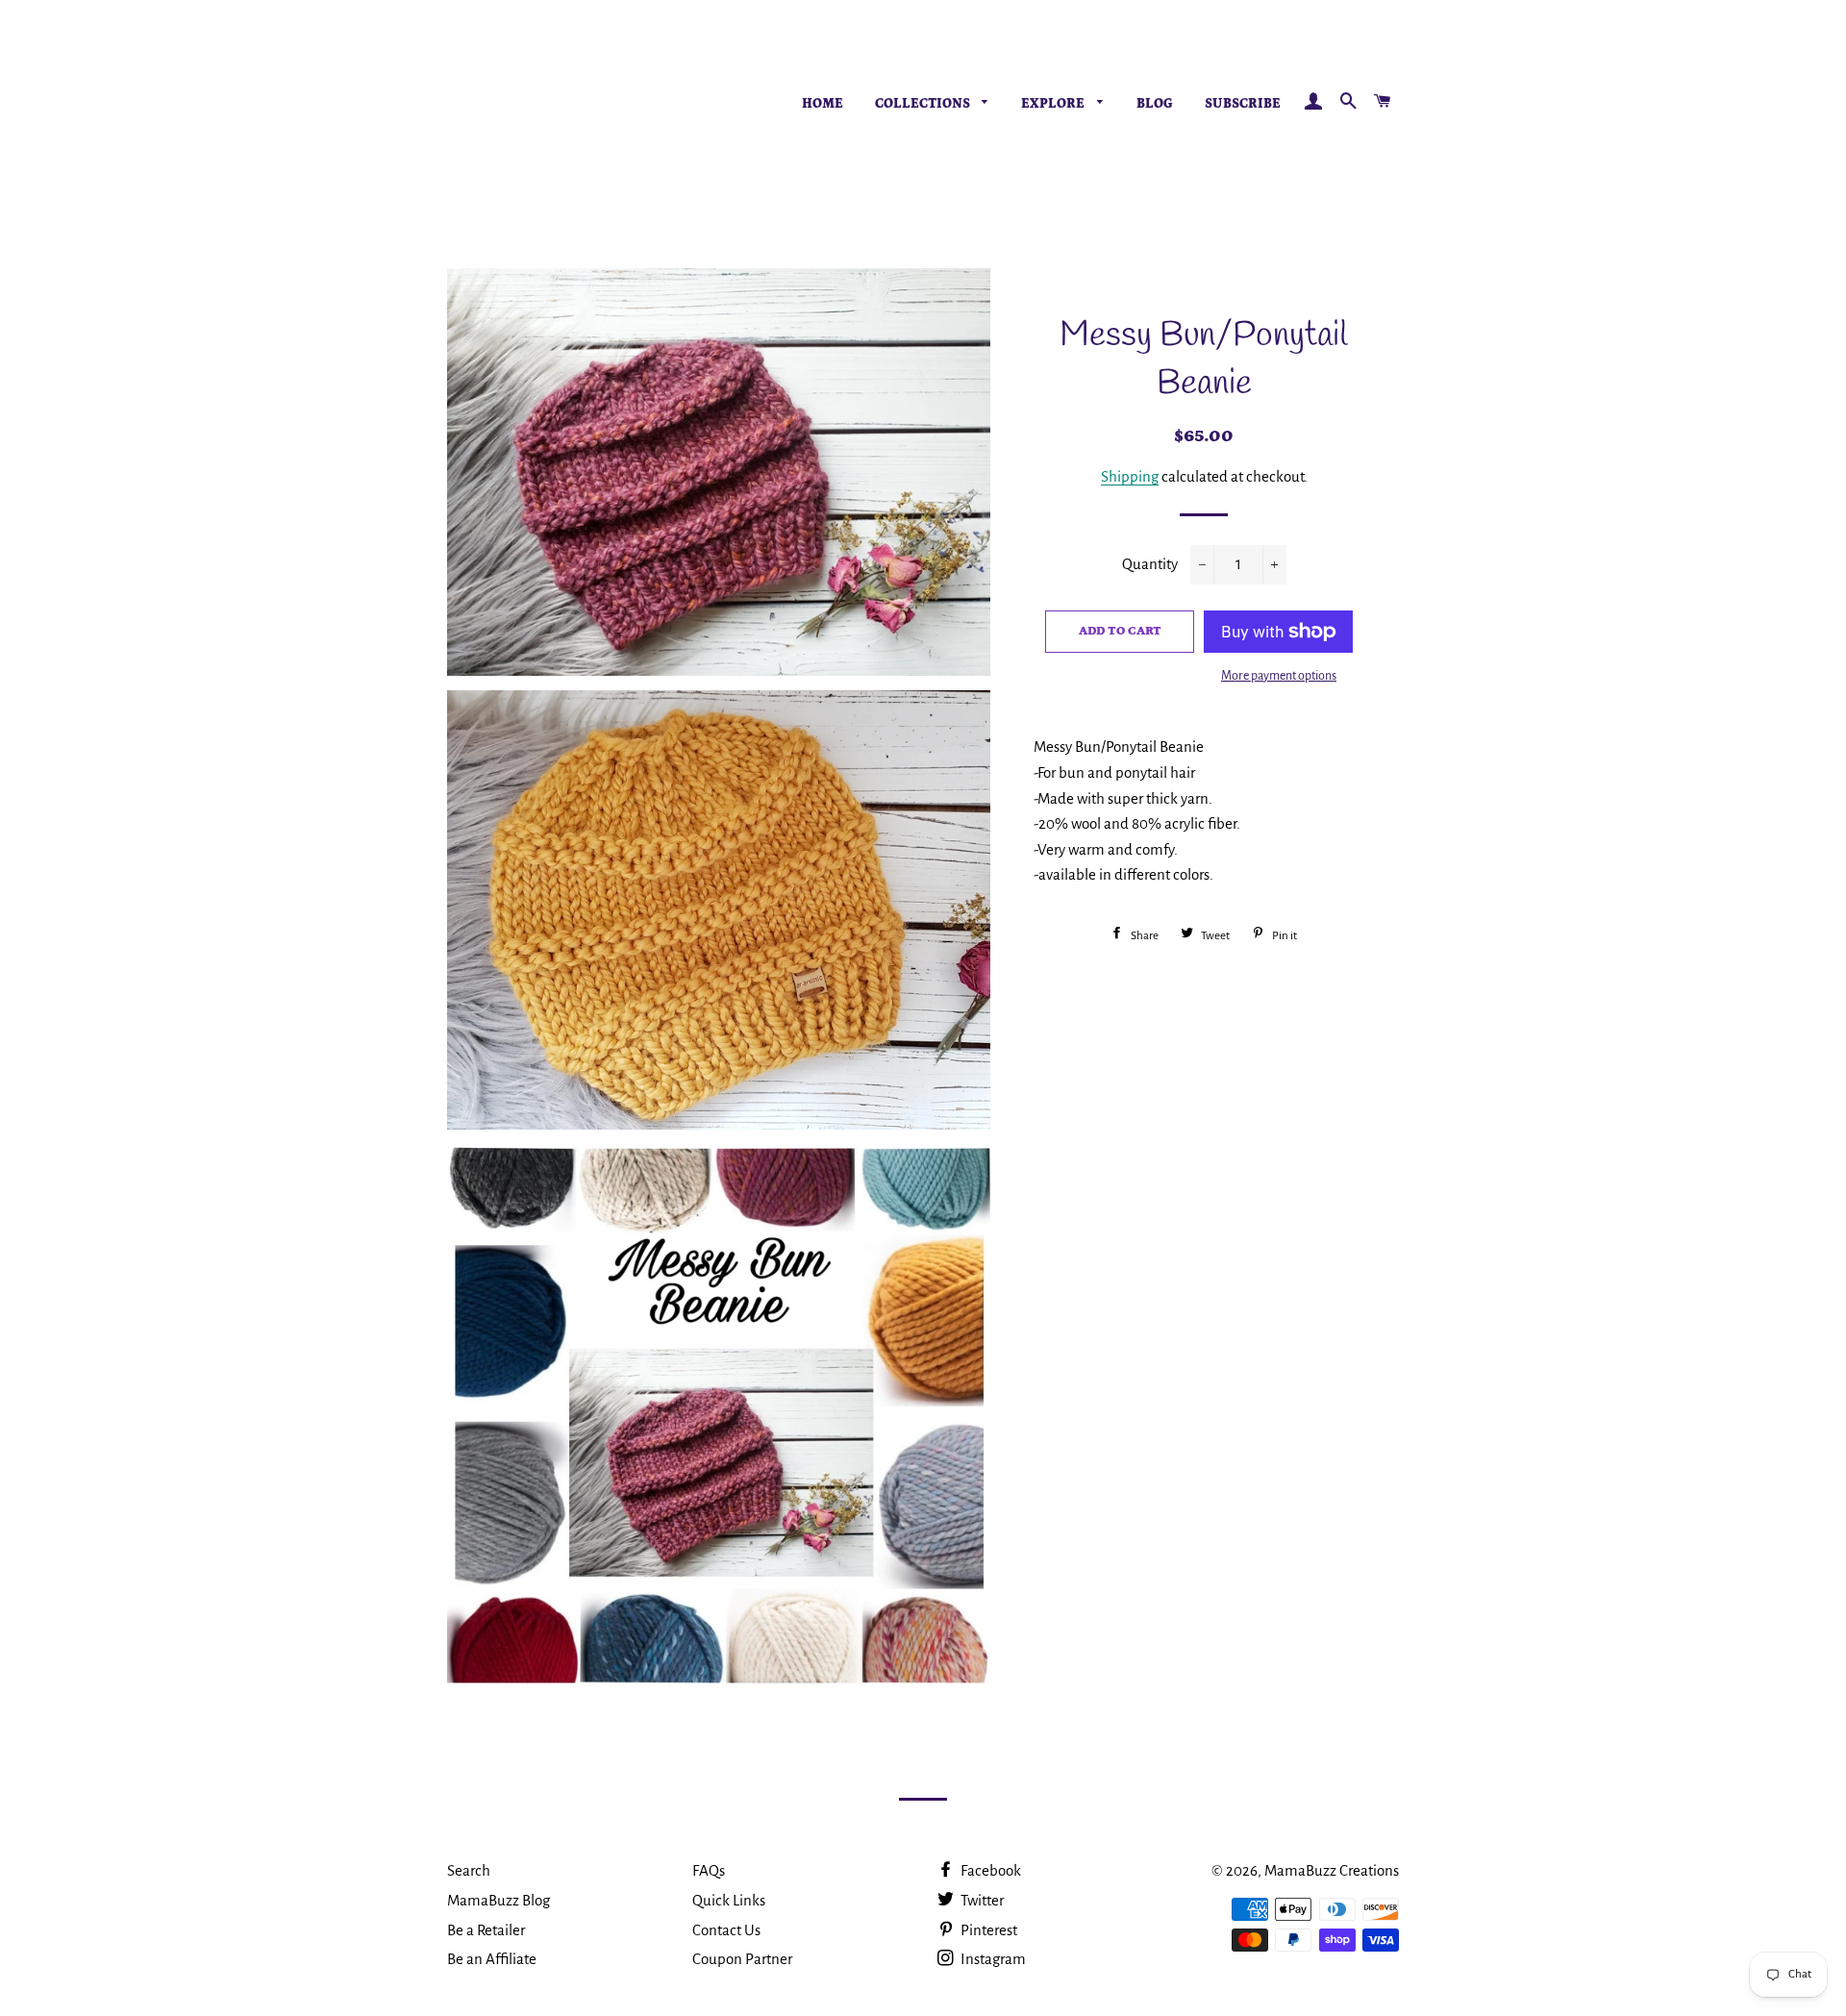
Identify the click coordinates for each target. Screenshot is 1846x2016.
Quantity (1150, 564)
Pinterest (987, 1930)
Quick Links (729, 1900)
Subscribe (1243, 104)
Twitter (981, 1900)
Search (469, 1870)
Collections (924, 104)
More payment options (1279, 676)
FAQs (709, 1870)
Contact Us (726, 1930)
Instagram (992, 1959)
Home (823, 104)
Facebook (989, 1870)
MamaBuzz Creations (1332, 1870)
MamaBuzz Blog (499, 1900)
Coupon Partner (742, 1959)
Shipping (1130, 476)
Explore (1054, 104)
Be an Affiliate (492, 1959)
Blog (1155, 104)
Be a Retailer (486, 1930)
